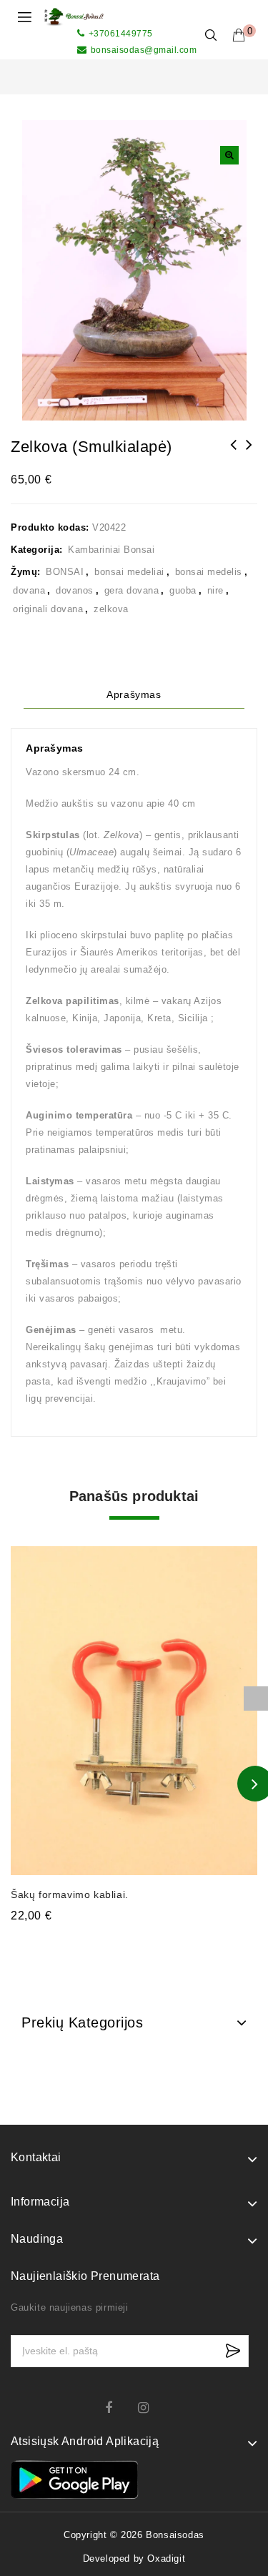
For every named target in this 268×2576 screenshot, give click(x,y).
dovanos (75, 590)
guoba (183, 590)
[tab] (134, 695)
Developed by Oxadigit (134, 2558)
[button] (229, 155)
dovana (29, 590)
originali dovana (48, 609)
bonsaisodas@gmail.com (144, 50)
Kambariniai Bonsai (111, 550)
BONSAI (65, 572)
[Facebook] (118, 2408)
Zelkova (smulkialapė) (234, 454)
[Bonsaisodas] (74, 16)
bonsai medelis (209, 572)
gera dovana (132, 590)
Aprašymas (134, 694)
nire (215, 590)
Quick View (238, 1549)
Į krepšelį (134, 1944)
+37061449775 (121, 34)
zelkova (111, 609)
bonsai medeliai (129, 572)
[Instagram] (150, 2408)
